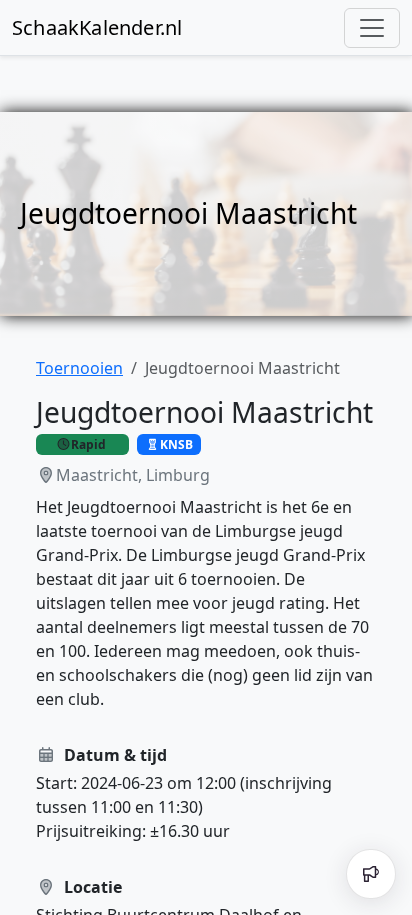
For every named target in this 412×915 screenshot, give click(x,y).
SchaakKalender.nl (97, 27)
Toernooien (79, 368)
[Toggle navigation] (372, 28)
